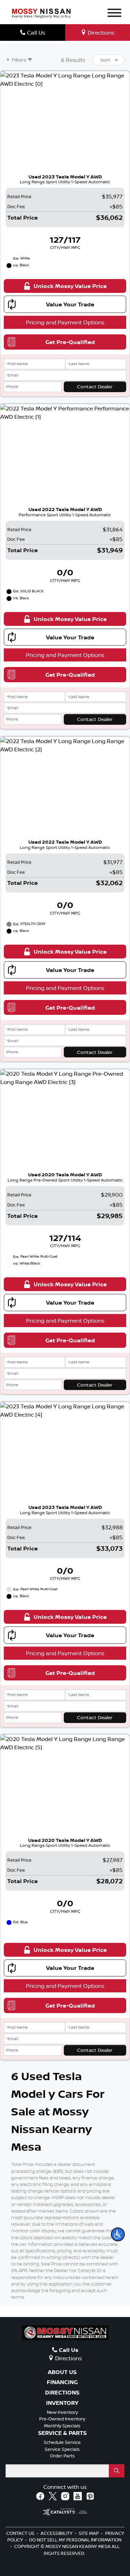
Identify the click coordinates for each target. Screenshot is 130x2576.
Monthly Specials (62, 2426)
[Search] (117, 2471)
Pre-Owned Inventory (62, 2419)
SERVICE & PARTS (62, 2433)
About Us (62, 2372)
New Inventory (62, 2412)
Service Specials (62, 2449)
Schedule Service (62, 2442)
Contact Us (21, 2533)
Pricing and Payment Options (65, 322)
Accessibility (57, 2533)
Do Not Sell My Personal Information (75, 2540)
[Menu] (114, 14)
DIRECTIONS (62, 2393)
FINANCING (62, 2382)
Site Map (89, 2533)
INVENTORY (62, 2403)
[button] (118, 2234)
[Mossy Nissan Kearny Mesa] (41, 13)
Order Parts (62, 2456)
